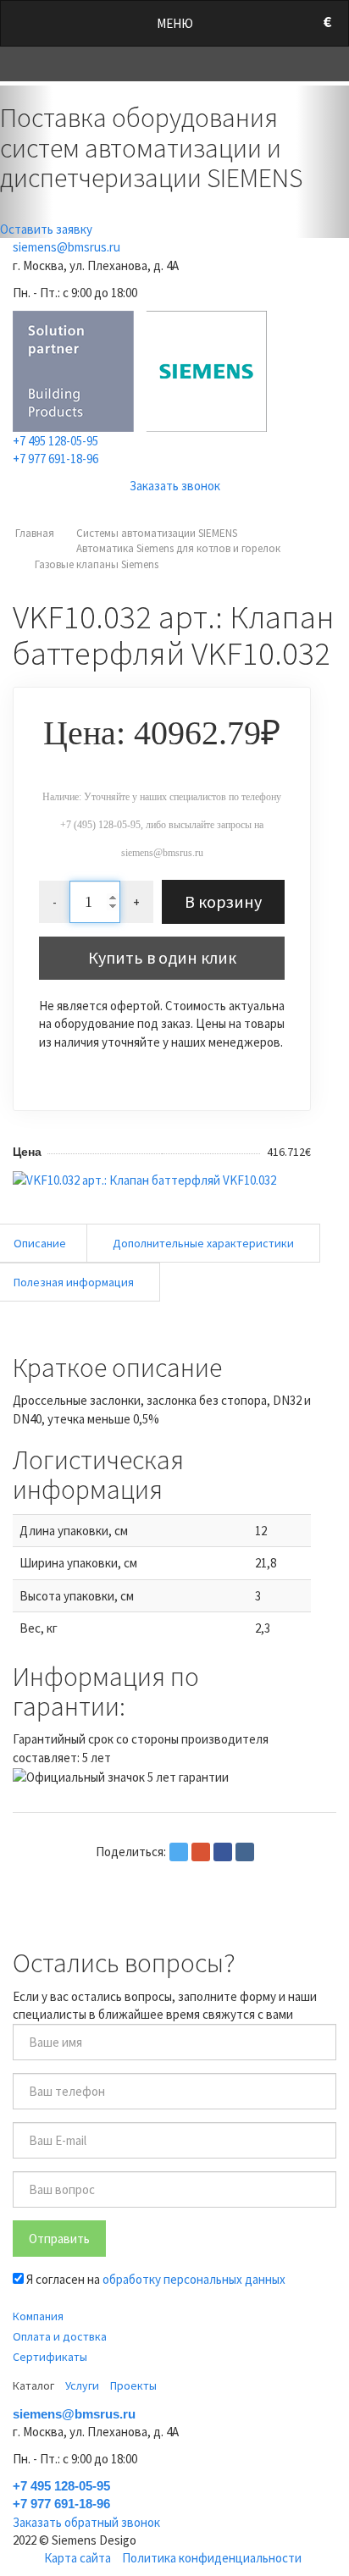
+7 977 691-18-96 (55, 459)
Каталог (33, 2385)
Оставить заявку (46, 229)
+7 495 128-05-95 (55, 441)
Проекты (133, 2385)
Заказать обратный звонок (86, 2522)
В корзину (223, 901)
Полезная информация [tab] (74, 1282)
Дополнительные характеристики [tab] (203, 1243)
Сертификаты (50, 2357)
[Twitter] (179, 1852)
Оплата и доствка (60, 2336)
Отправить (59, 2239)
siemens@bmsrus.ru (66, 247)
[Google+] (201, 1852)
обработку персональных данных (194, 2279)
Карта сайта (78, 2558)
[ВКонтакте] (245, 1852)
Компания (38, 2316)
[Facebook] (223, 1852)
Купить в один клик (162, 957)
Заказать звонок (175, 486)
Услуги (82, 2385)
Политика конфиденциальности (212, 2558)
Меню (175, 23)
